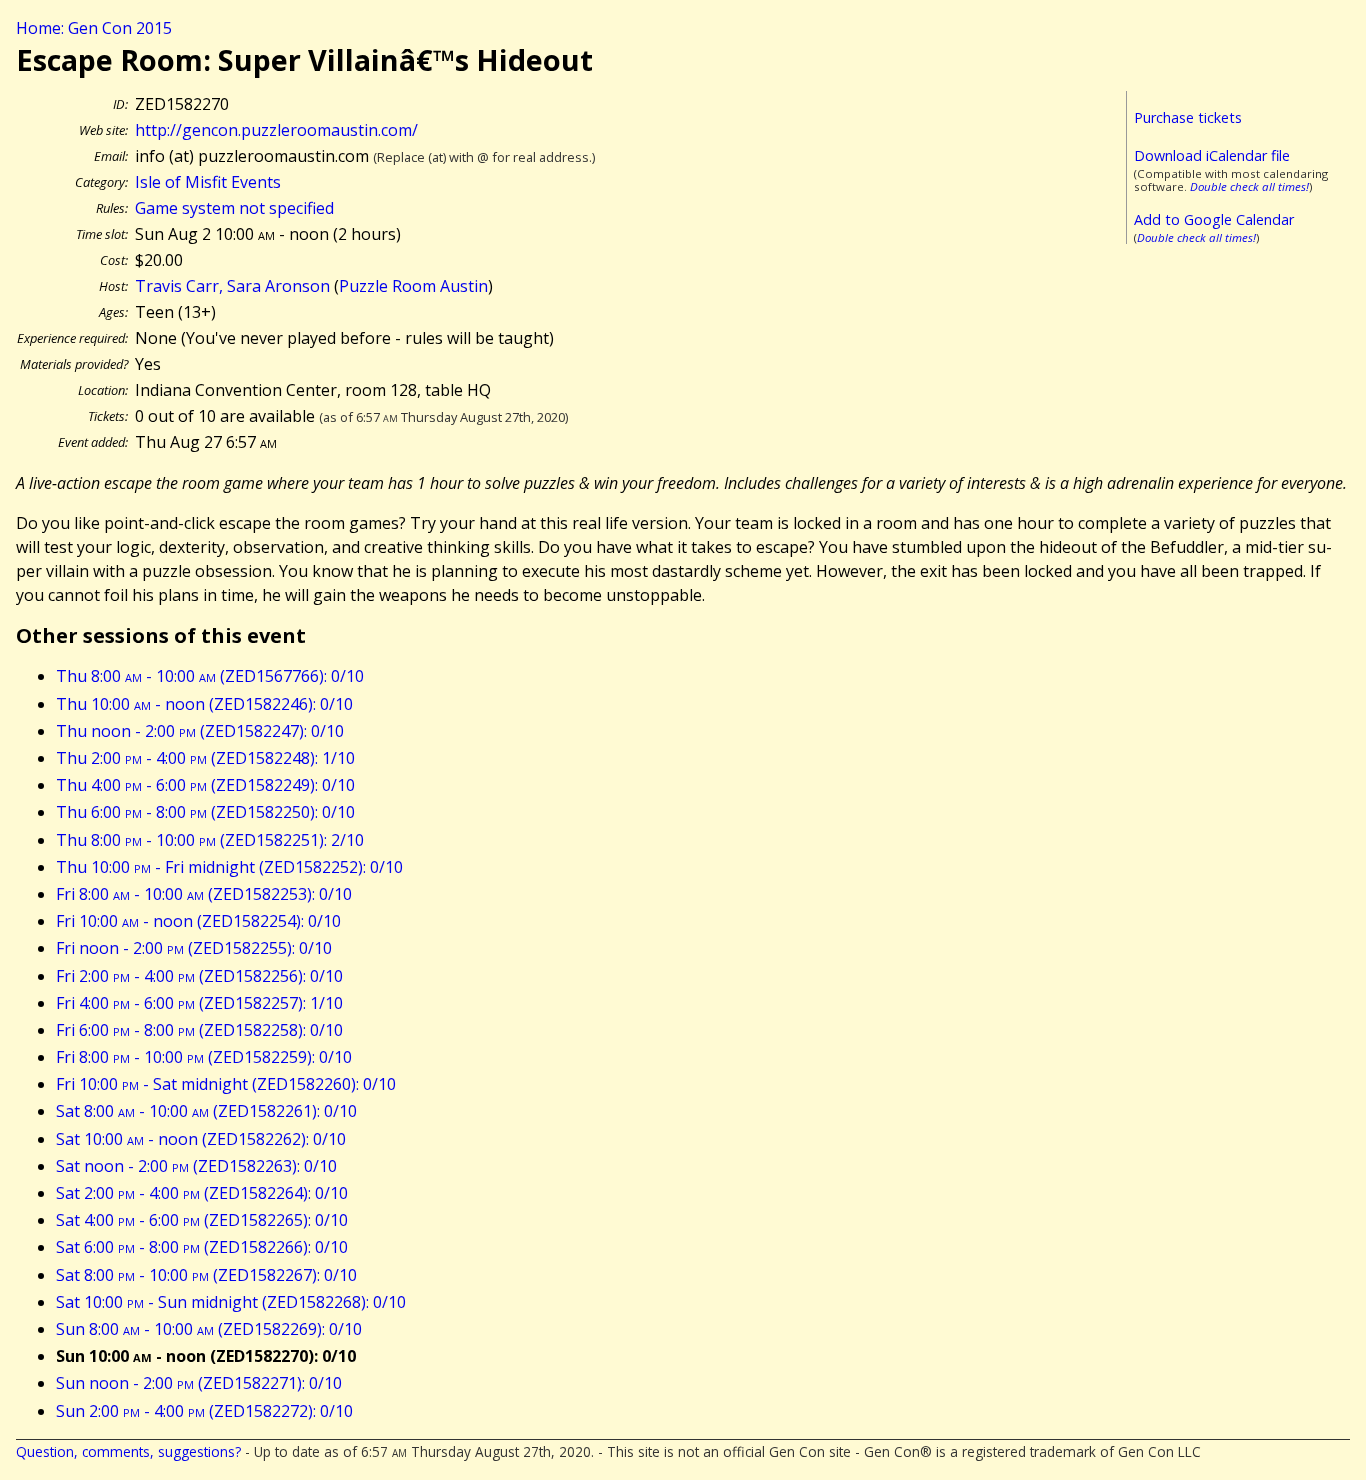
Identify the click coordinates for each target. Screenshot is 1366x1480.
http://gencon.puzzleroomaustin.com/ (276, 130)
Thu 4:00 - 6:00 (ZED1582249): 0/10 (205, 785)
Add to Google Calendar (1214, 219)
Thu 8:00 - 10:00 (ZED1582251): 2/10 (210, 840)
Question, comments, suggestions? (128, 1451)
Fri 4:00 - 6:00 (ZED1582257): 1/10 (199, 1003)
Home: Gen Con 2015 (94, 28)
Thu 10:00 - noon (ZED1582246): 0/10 (204, 704)
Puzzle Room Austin (413, 286)
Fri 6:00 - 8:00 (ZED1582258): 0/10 (199, 1030)
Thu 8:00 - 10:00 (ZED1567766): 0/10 (210, 676)
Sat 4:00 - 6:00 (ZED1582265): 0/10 (202, 1220)
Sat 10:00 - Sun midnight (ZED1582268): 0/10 (231, 1302)
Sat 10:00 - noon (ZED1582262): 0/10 (201, 1139)
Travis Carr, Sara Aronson (232, 286)
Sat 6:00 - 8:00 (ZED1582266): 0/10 (202, 1247)
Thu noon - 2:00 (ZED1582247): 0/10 (200, 731)
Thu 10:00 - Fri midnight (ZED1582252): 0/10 (229, 867)
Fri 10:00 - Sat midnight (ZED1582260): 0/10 (226, 1084)
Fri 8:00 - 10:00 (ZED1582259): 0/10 (204, 1057)
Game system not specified (234, 208)
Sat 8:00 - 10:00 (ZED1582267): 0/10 (206, 1275)
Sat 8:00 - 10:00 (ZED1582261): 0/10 (206, 1111)
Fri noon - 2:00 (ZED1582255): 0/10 (194, 948)
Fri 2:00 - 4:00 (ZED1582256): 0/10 (199, 976)
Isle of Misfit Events (208, 182)
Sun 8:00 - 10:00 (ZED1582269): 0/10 (209, 1329)
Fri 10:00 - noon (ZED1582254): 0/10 (198, 921)
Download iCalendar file (1212, 155)
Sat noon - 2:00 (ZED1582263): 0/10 (196, 1166)
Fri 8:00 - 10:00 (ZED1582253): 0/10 (204, 894)
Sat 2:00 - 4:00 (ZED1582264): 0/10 (202, 1193)
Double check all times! (1249, 186)
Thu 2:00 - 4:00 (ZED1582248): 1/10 (205, 758)
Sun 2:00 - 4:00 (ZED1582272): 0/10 (204, 1411)
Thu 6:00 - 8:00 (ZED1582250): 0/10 (205, 812)
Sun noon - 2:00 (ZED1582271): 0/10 (199, 1383)
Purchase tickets (1188, 117)
